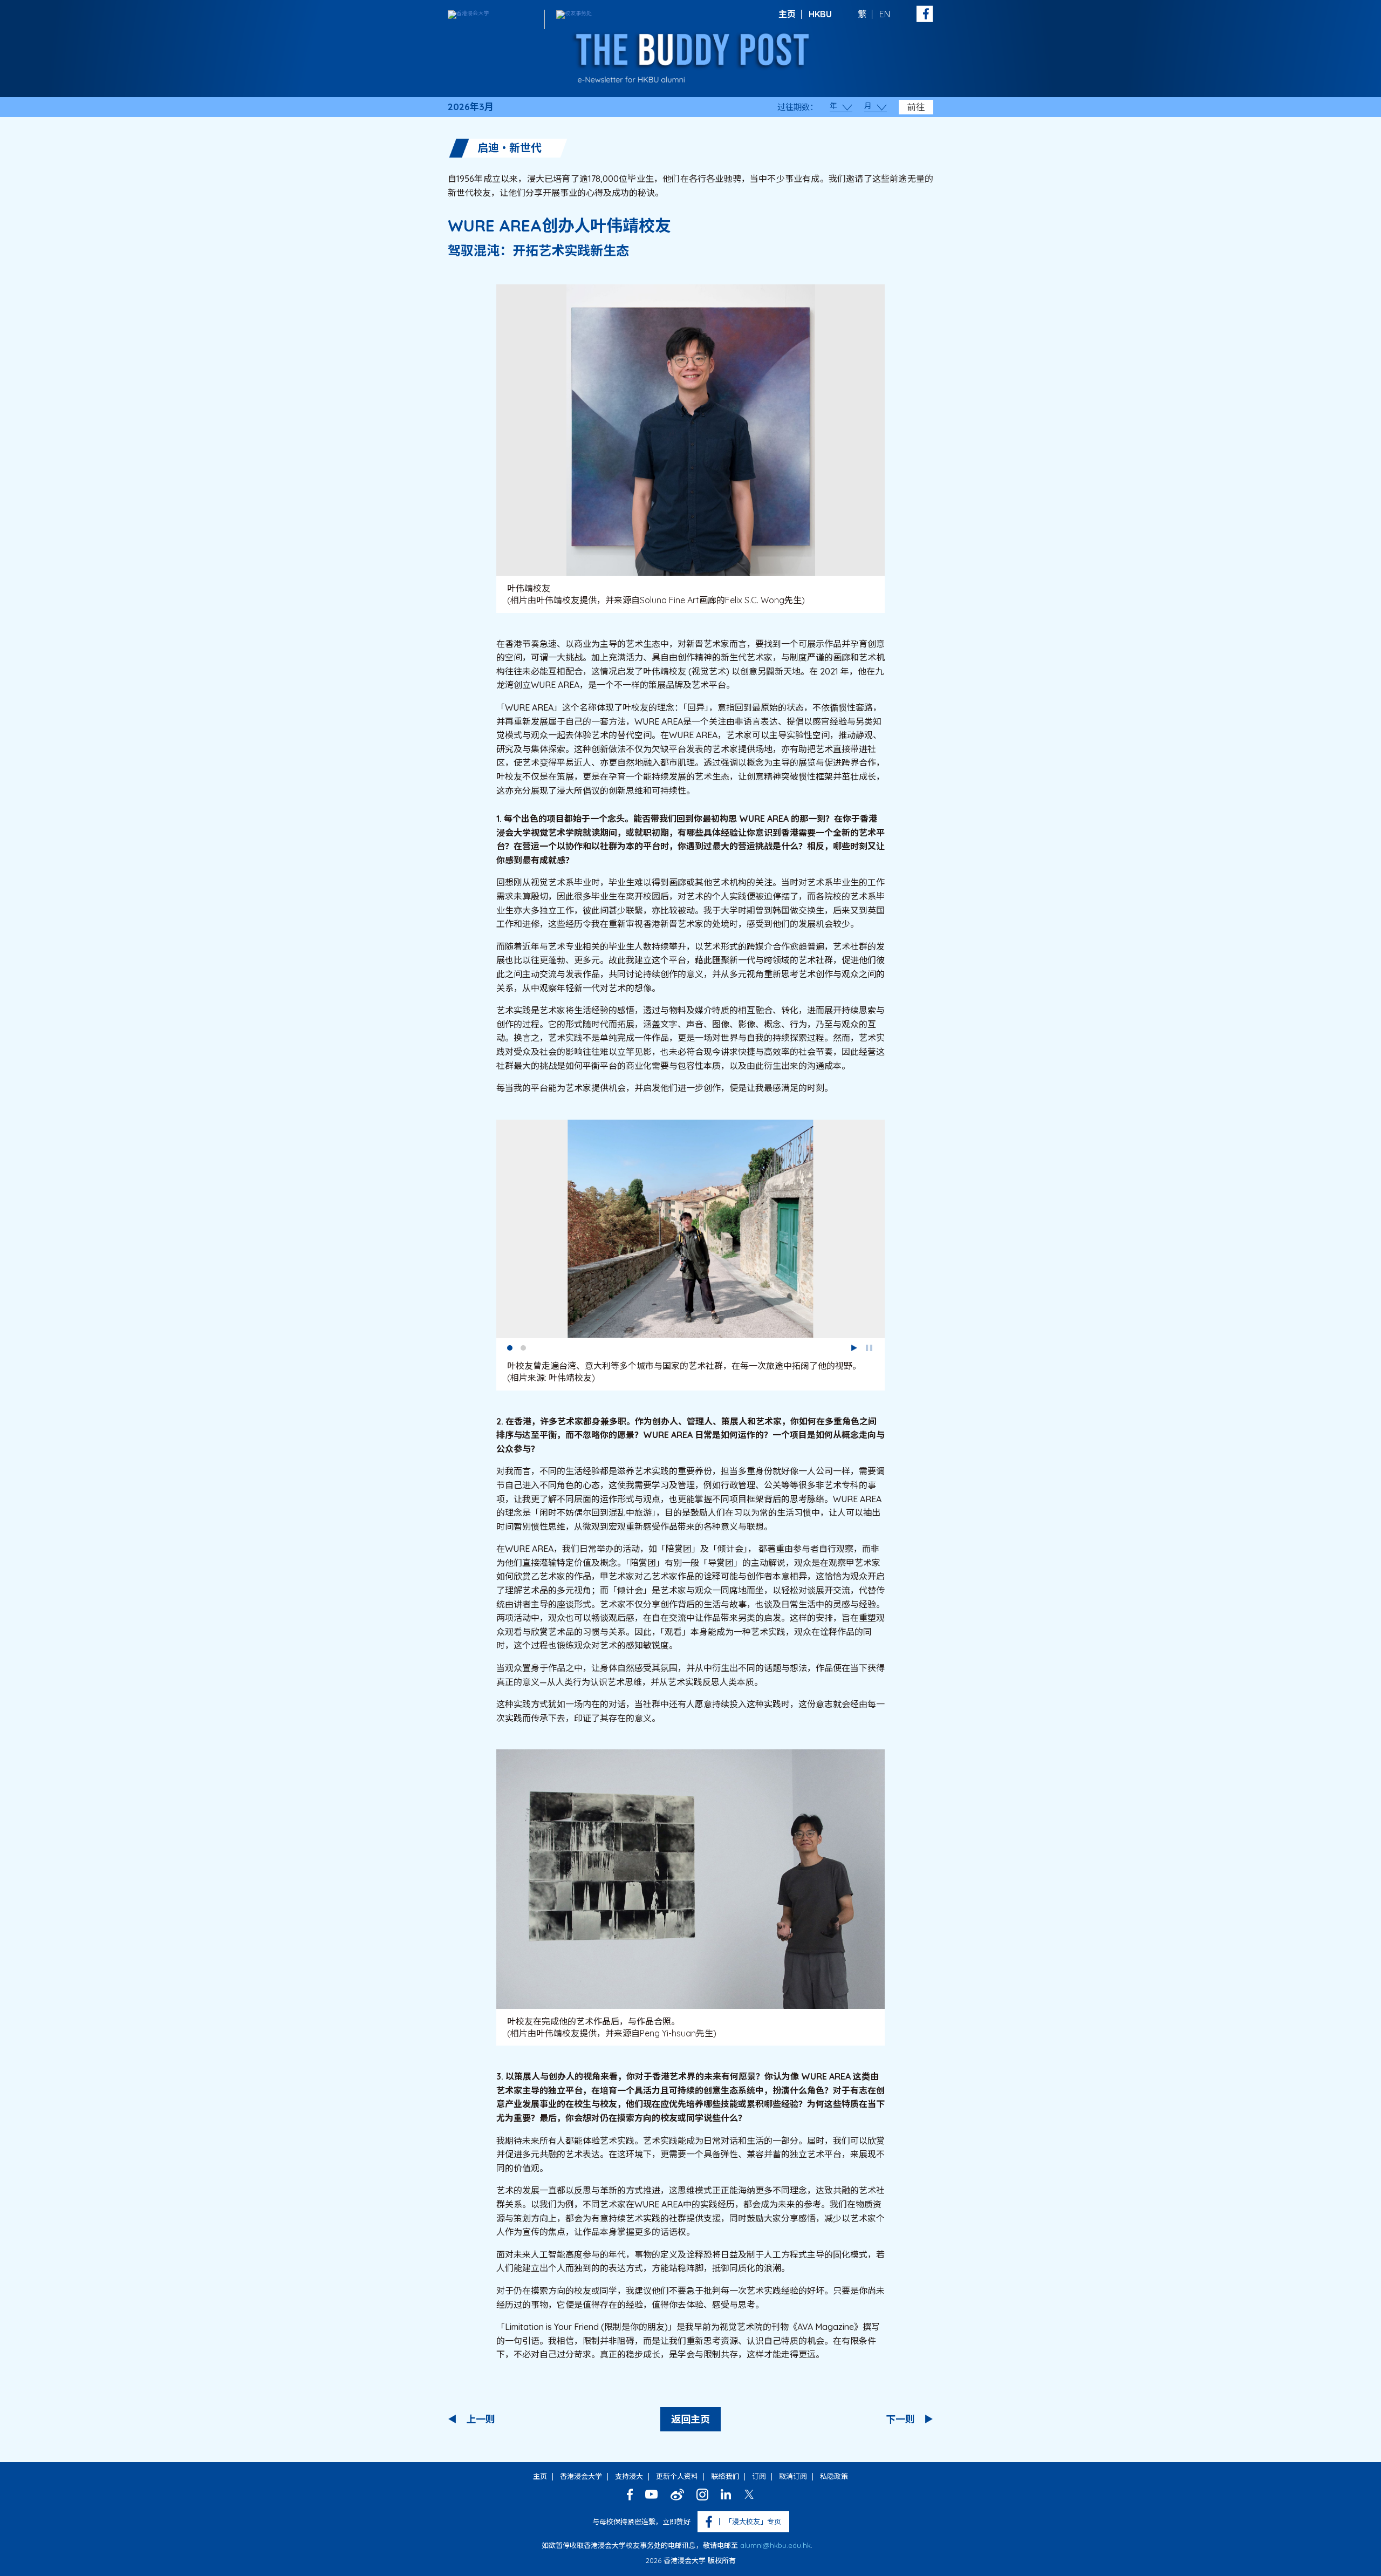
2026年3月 (471, 107)
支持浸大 (629, 2476)
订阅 (759, 2476)
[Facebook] (630, 2495)
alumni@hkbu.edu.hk (775, 2545)
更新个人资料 (677, 2476)
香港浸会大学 (581, 2476)
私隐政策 (834, 2476)
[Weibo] (677, 2495)
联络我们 (725, 2476)
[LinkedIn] (726, 2494)
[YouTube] (652, 2494)
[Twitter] (749, 2494)
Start (854, 1348)
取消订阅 (793, 2476)
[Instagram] (702, 2495)
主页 (787, 14)
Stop (869, 1348)
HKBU (820, 14)
